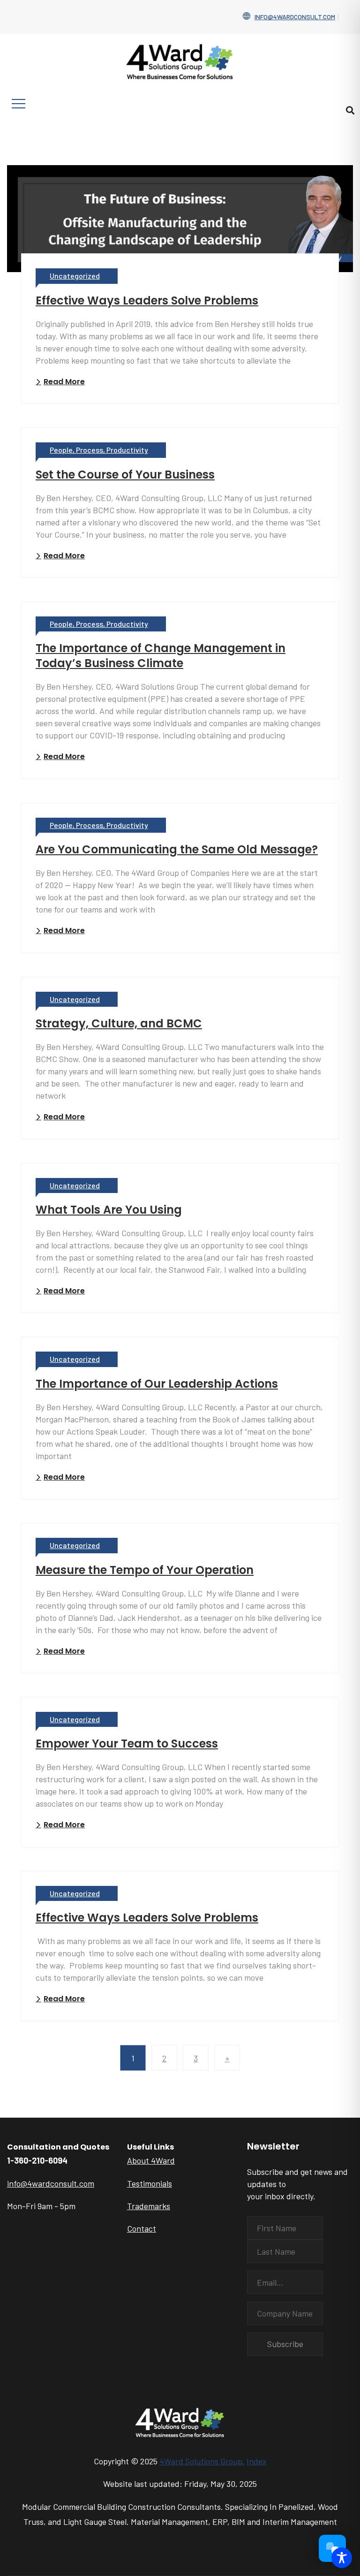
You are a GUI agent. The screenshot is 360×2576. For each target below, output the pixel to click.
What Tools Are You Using (109, 1210)
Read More (64, 382)
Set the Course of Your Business (125, 475)
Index (257, 2461)
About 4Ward (151, 2160)
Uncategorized (75, 276)
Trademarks (149, 2206)
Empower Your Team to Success (127, 1744)
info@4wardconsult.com (295, 17)
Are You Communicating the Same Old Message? (177, 849)
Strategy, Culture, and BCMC (119, 1023)
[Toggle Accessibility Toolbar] (342, 2558)
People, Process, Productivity (99, 450)
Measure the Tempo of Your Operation (145, 1570)
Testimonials (150, 2183)
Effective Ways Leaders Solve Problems (147, 300)
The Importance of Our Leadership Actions (157, 1384)
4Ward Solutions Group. (202, 2461)
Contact (142, 2228)
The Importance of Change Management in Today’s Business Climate (161, 656)
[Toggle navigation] (19, 104)
